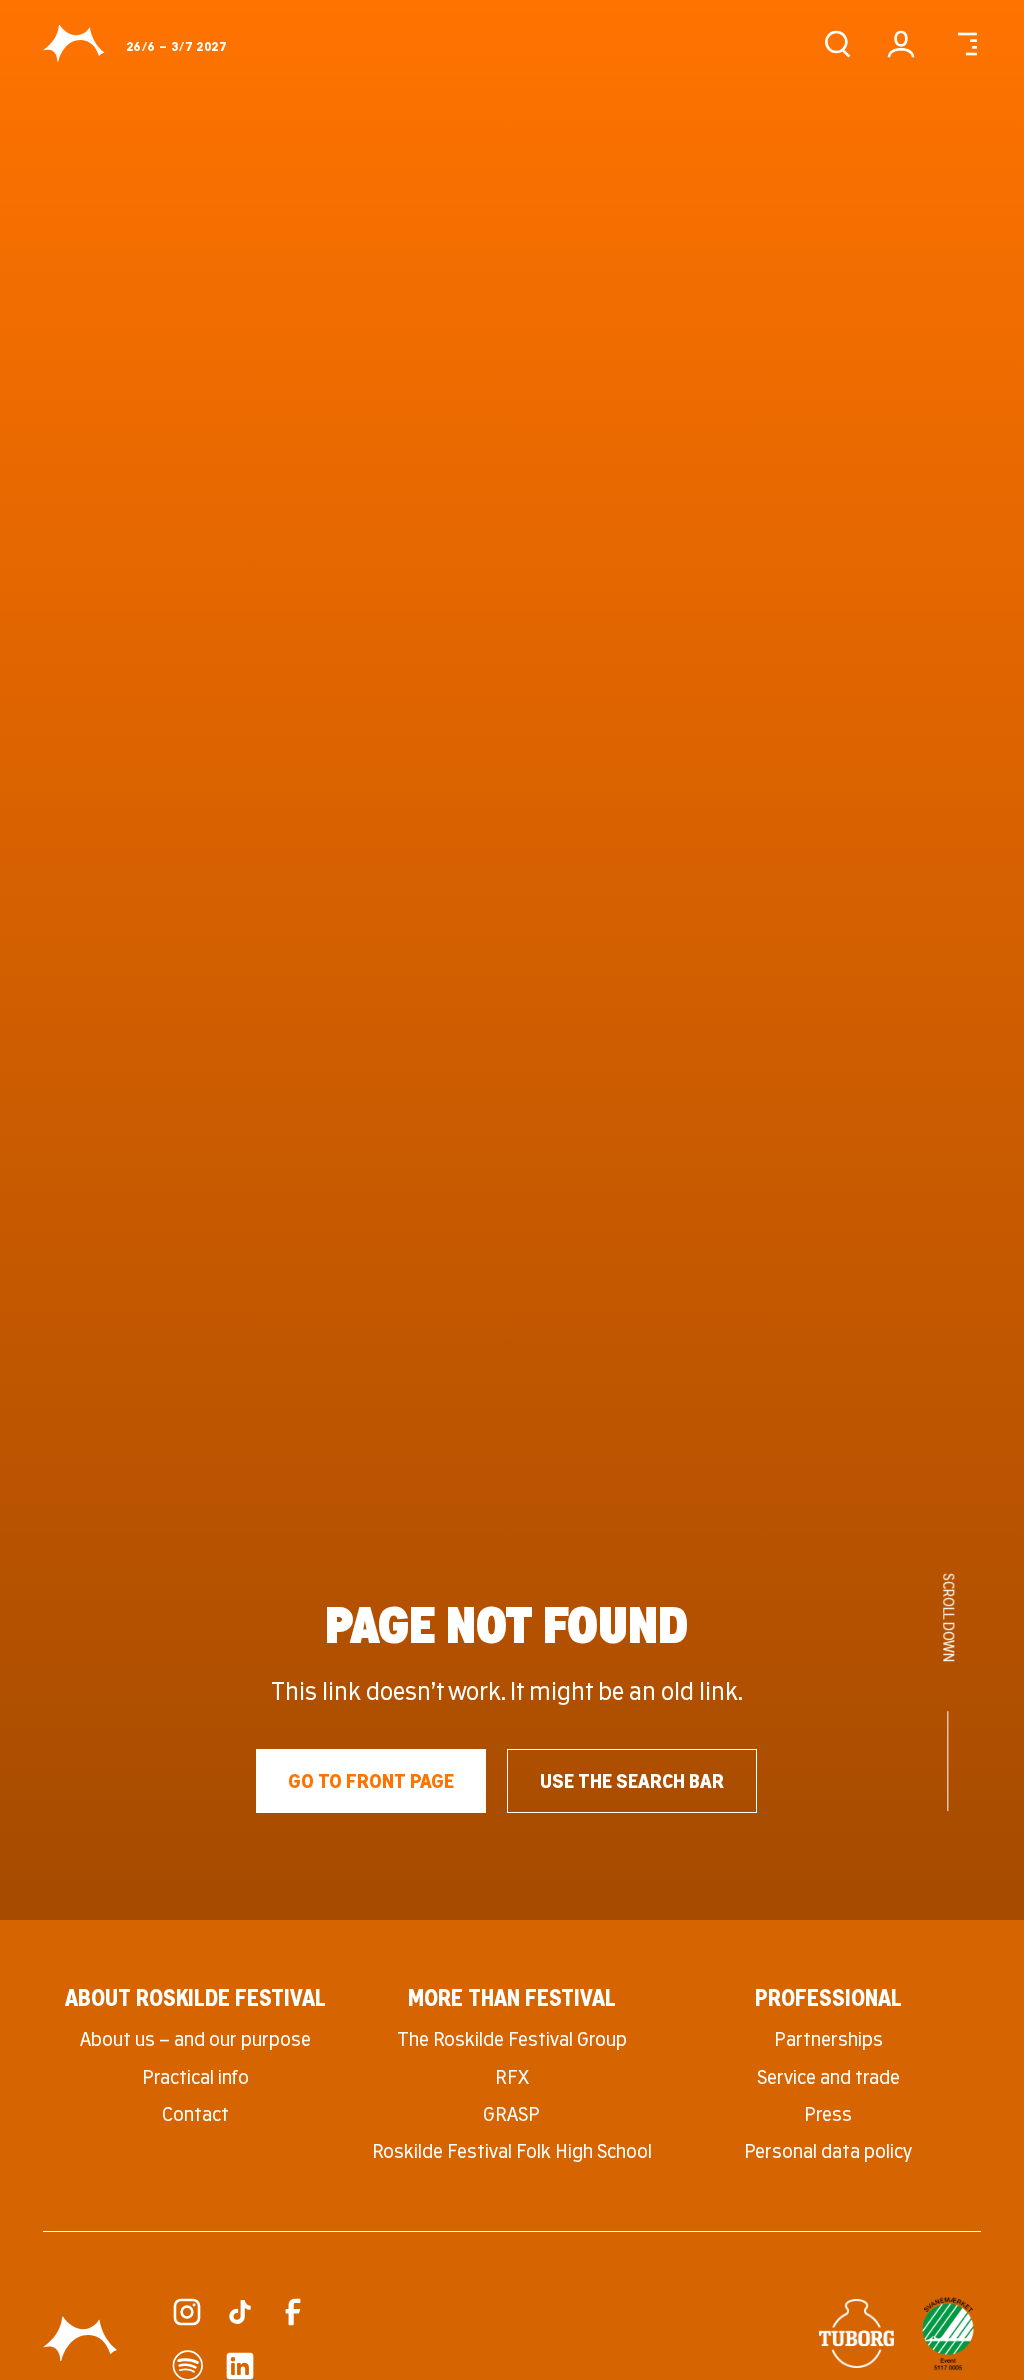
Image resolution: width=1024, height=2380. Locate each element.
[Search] (837, 44)
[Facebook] (293, 2312)
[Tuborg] (856, 2334)
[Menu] (965, 44)
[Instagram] (187, 2312)
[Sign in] (901, 44)
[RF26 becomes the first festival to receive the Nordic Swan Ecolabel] (948, 2333)
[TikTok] (240, 2312)
